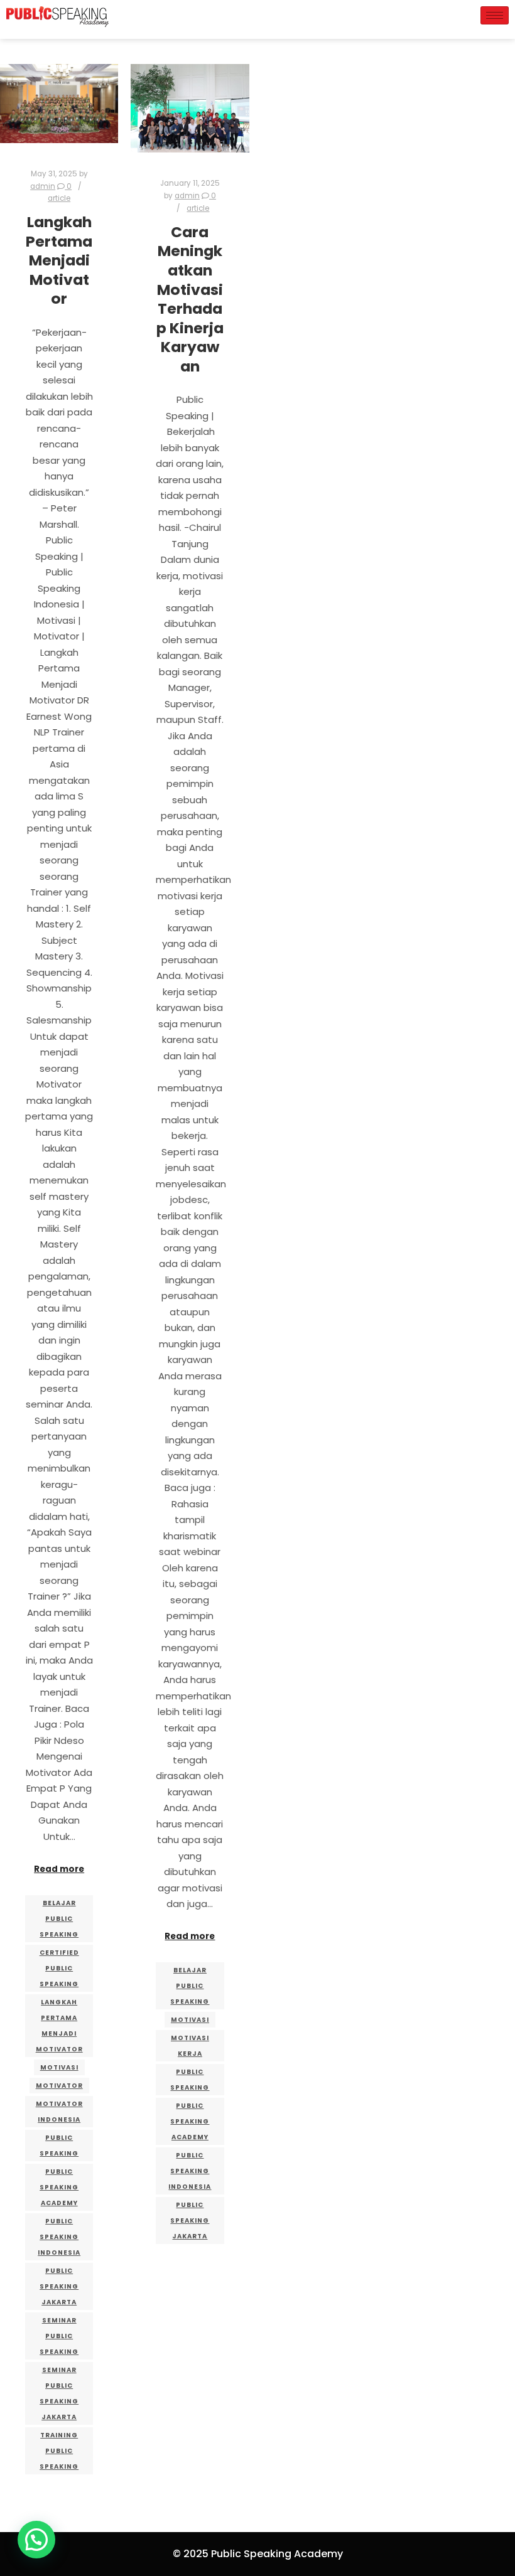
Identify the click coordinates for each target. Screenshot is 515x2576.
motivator (59, 2086)
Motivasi (59, 2067)
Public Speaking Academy (59, 2187)
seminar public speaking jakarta (59, 2393)
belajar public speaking (59, 1919)
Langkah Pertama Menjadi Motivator (59, 260)
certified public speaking (59, 1968)
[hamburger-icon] (495, 15)
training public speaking (59, 2451)
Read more (59, 1869)
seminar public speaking (59, 2336)
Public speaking (59, 2146)
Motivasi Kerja (190, 2046)
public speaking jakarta (59, 2286)
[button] (36, 2540)
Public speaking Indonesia (59, 2237)
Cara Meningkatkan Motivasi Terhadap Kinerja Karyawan (190, 299)
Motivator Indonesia (59, 2112)
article (59, 198)
